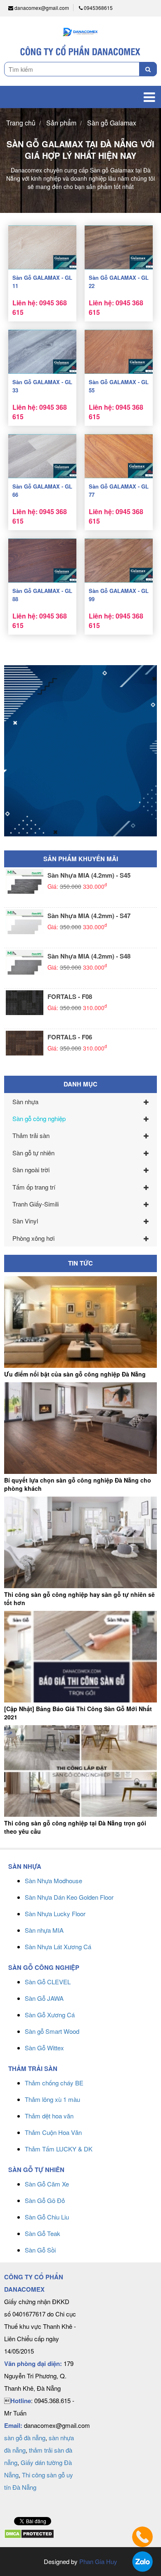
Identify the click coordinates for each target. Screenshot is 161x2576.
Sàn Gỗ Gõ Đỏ (45, 2200)
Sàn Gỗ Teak (43, 2233)
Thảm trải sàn (31, 1135)
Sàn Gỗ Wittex (44, 2048)
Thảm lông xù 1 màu (52, 2099)
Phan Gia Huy (98, 2561)
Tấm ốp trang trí (34, 1187)
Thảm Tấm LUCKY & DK (59, 2149)
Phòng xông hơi (33, 1238)
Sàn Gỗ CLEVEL (48, 1982)
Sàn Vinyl (25, 1221)
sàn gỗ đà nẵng (25, 2438)
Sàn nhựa (25, 1101)
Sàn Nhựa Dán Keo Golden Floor (69, 1897)
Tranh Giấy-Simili (36, 1204)
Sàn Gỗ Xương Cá (50, 2015)
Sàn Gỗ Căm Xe (47, 2184)
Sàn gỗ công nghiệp (39, 1118)
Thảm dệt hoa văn (49, 2116)
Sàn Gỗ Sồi (40, 2250)
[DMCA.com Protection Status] (29, 2533)
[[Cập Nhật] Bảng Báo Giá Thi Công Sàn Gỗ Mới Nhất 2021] (80, 1657)
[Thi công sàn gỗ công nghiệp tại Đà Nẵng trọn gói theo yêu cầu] (80, 1771)
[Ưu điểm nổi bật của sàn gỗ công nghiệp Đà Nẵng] (80, 1322)
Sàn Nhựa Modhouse (53, 1881)
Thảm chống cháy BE (54, 2083)
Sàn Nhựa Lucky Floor (55, 1914)
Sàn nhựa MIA (44, 1930)
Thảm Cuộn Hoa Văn (53, 2132)
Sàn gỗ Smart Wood (52, 2031)
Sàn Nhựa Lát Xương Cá (58, 1947)
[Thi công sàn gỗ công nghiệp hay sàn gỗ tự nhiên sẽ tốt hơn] (80, 1542)
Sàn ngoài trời (31, 1170)
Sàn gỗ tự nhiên (33, 1153)
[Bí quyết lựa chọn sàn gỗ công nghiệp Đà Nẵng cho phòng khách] (80, 1428)
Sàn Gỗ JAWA (44, 1998)
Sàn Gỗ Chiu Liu (47, 2217)
